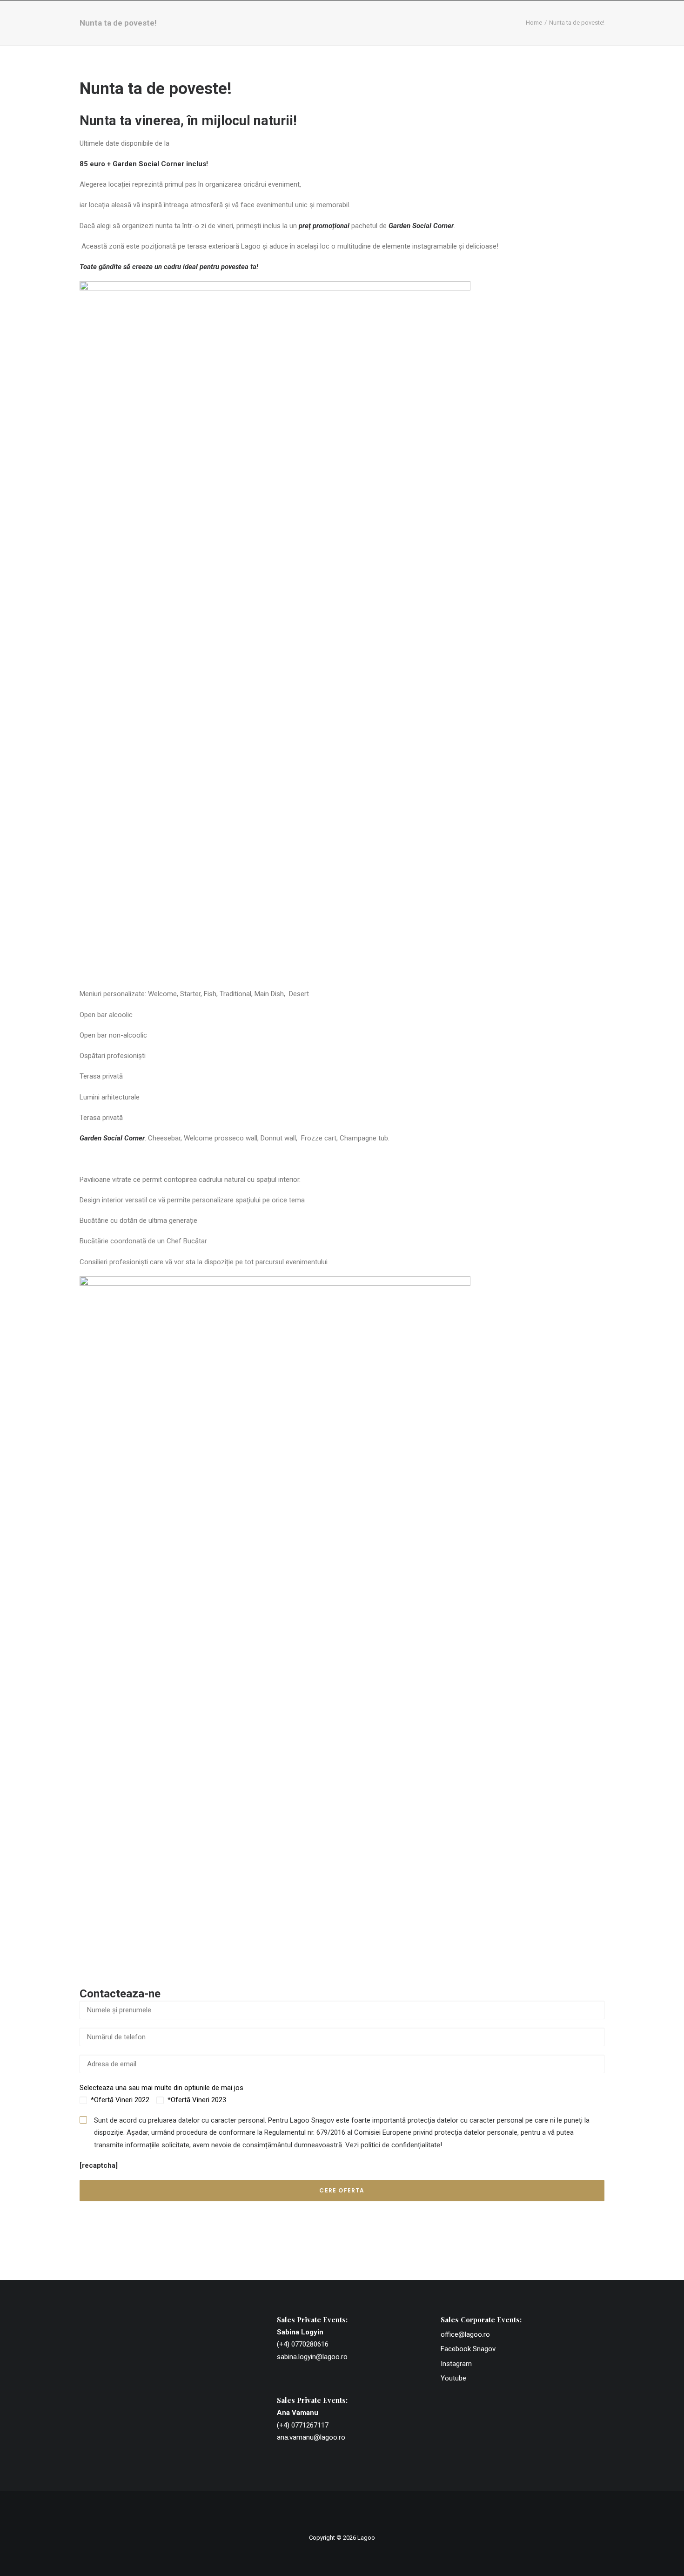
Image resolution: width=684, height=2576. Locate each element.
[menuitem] (209, 31)
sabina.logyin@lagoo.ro (312, 2357)
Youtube (453, 2378)
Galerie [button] (365, 31)
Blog (562, 31)
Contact (602, 31)
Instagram (456, 2364)
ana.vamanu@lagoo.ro (311, 2437)
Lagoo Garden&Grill (502, 31)
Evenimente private (209, 31)
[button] (635, 31)
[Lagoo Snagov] (113, 31)
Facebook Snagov (468, 2349)
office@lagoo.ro (465, 2334)
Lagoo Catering (421, 31)
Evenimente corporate (297, 31)
